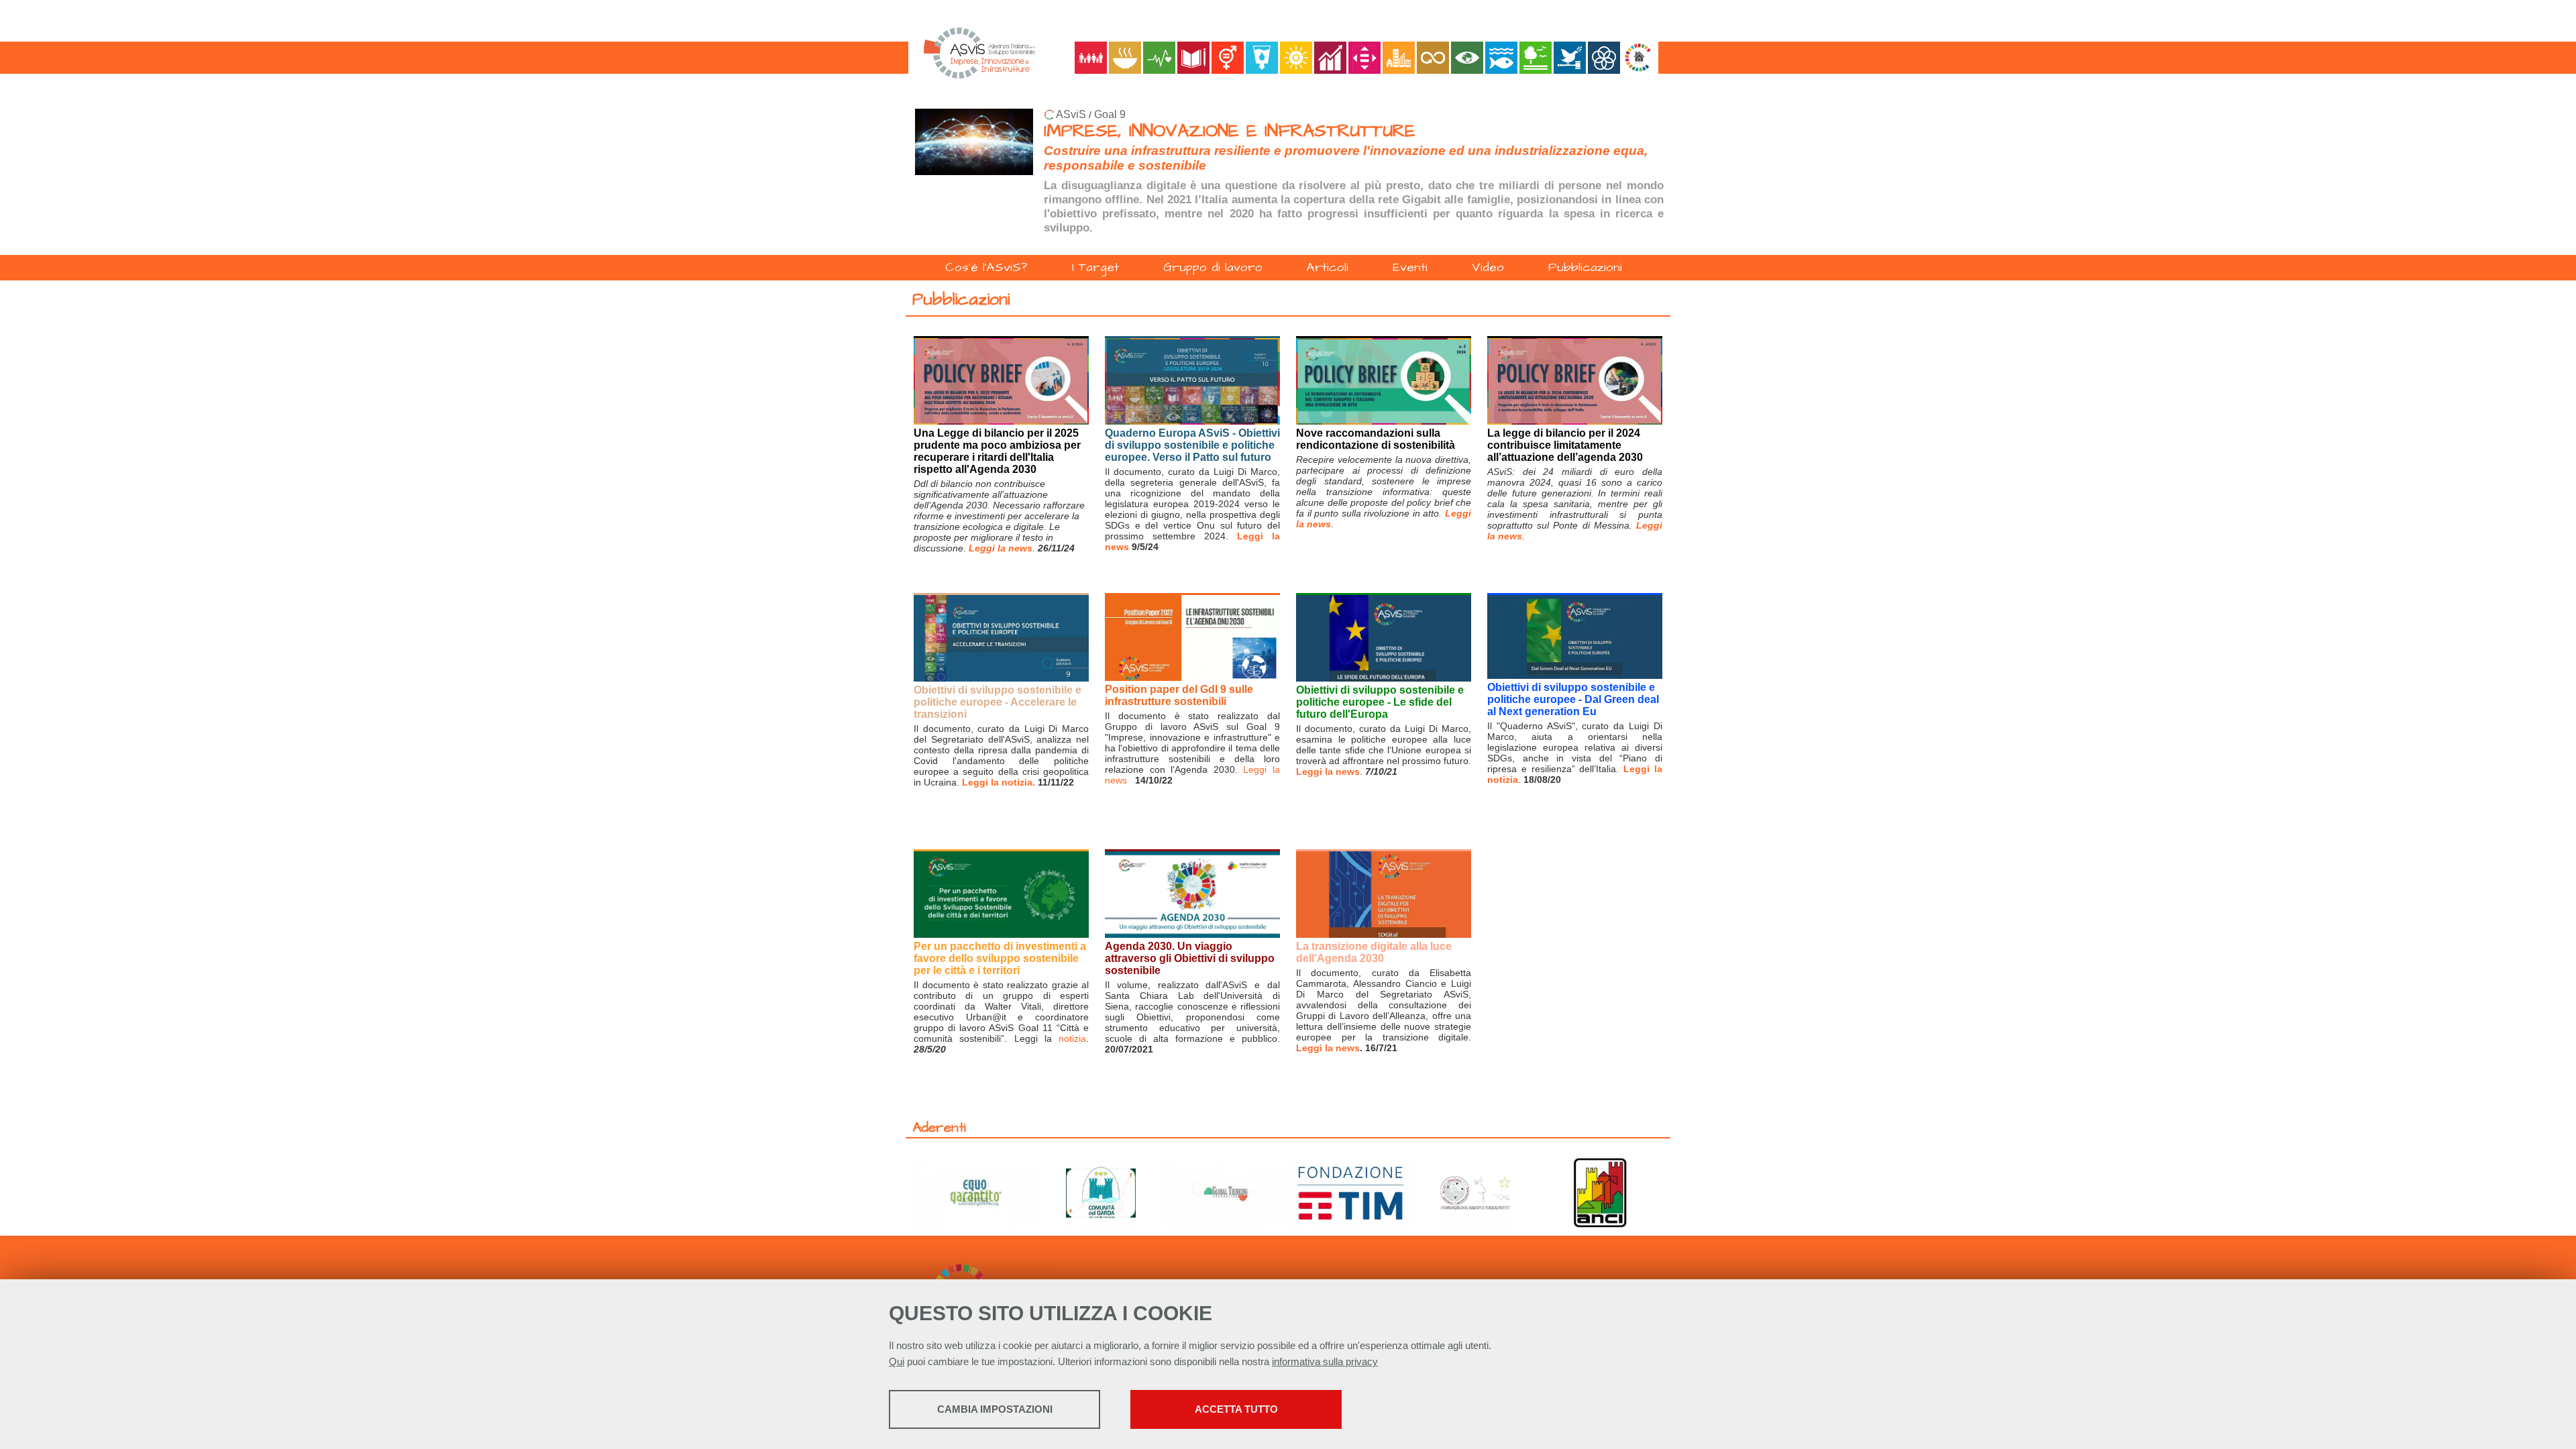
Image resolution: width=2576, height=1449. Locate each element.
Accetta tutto (1236, 1409)
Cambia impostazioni (995, 1409)
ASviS (1071, 114)
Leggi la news (1328, 771)
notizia (1072, 1038)
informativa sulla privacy (1325, 1361)
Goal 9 (1110, 114)
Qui (897, 1361)
